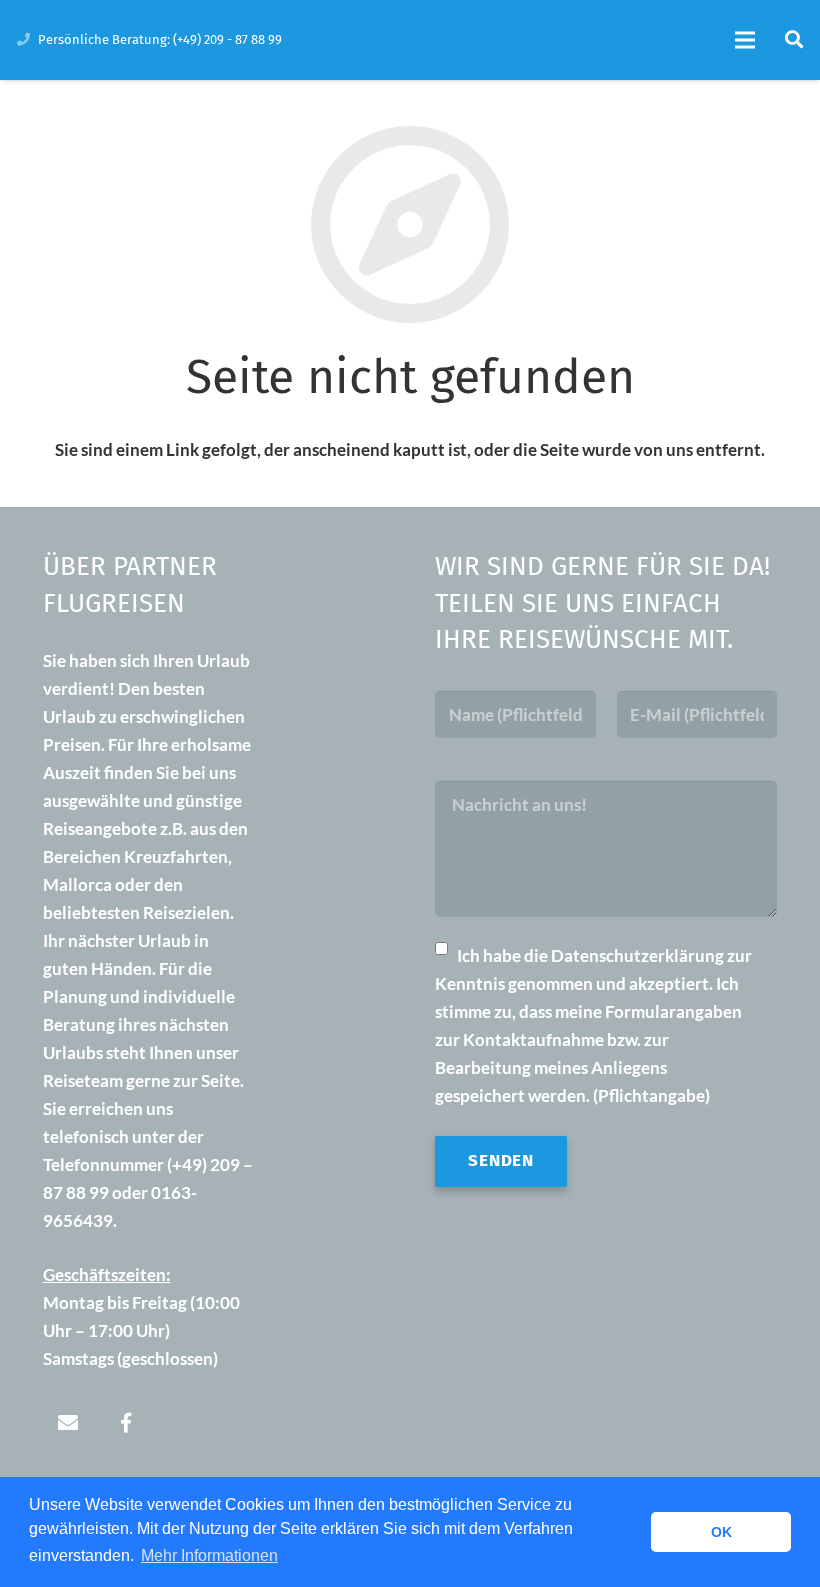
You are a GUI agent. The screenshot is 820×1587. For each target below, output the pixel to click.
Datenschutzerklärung (637, 955)
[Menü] (745, 40)
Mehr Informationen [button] (209, 1555)
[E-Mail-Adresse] (68, 1423)
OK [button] (721, 1532)
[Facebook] (126, 1423)
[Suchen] (793, 40)
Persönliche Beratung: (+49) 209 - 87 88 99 (160, 39)
